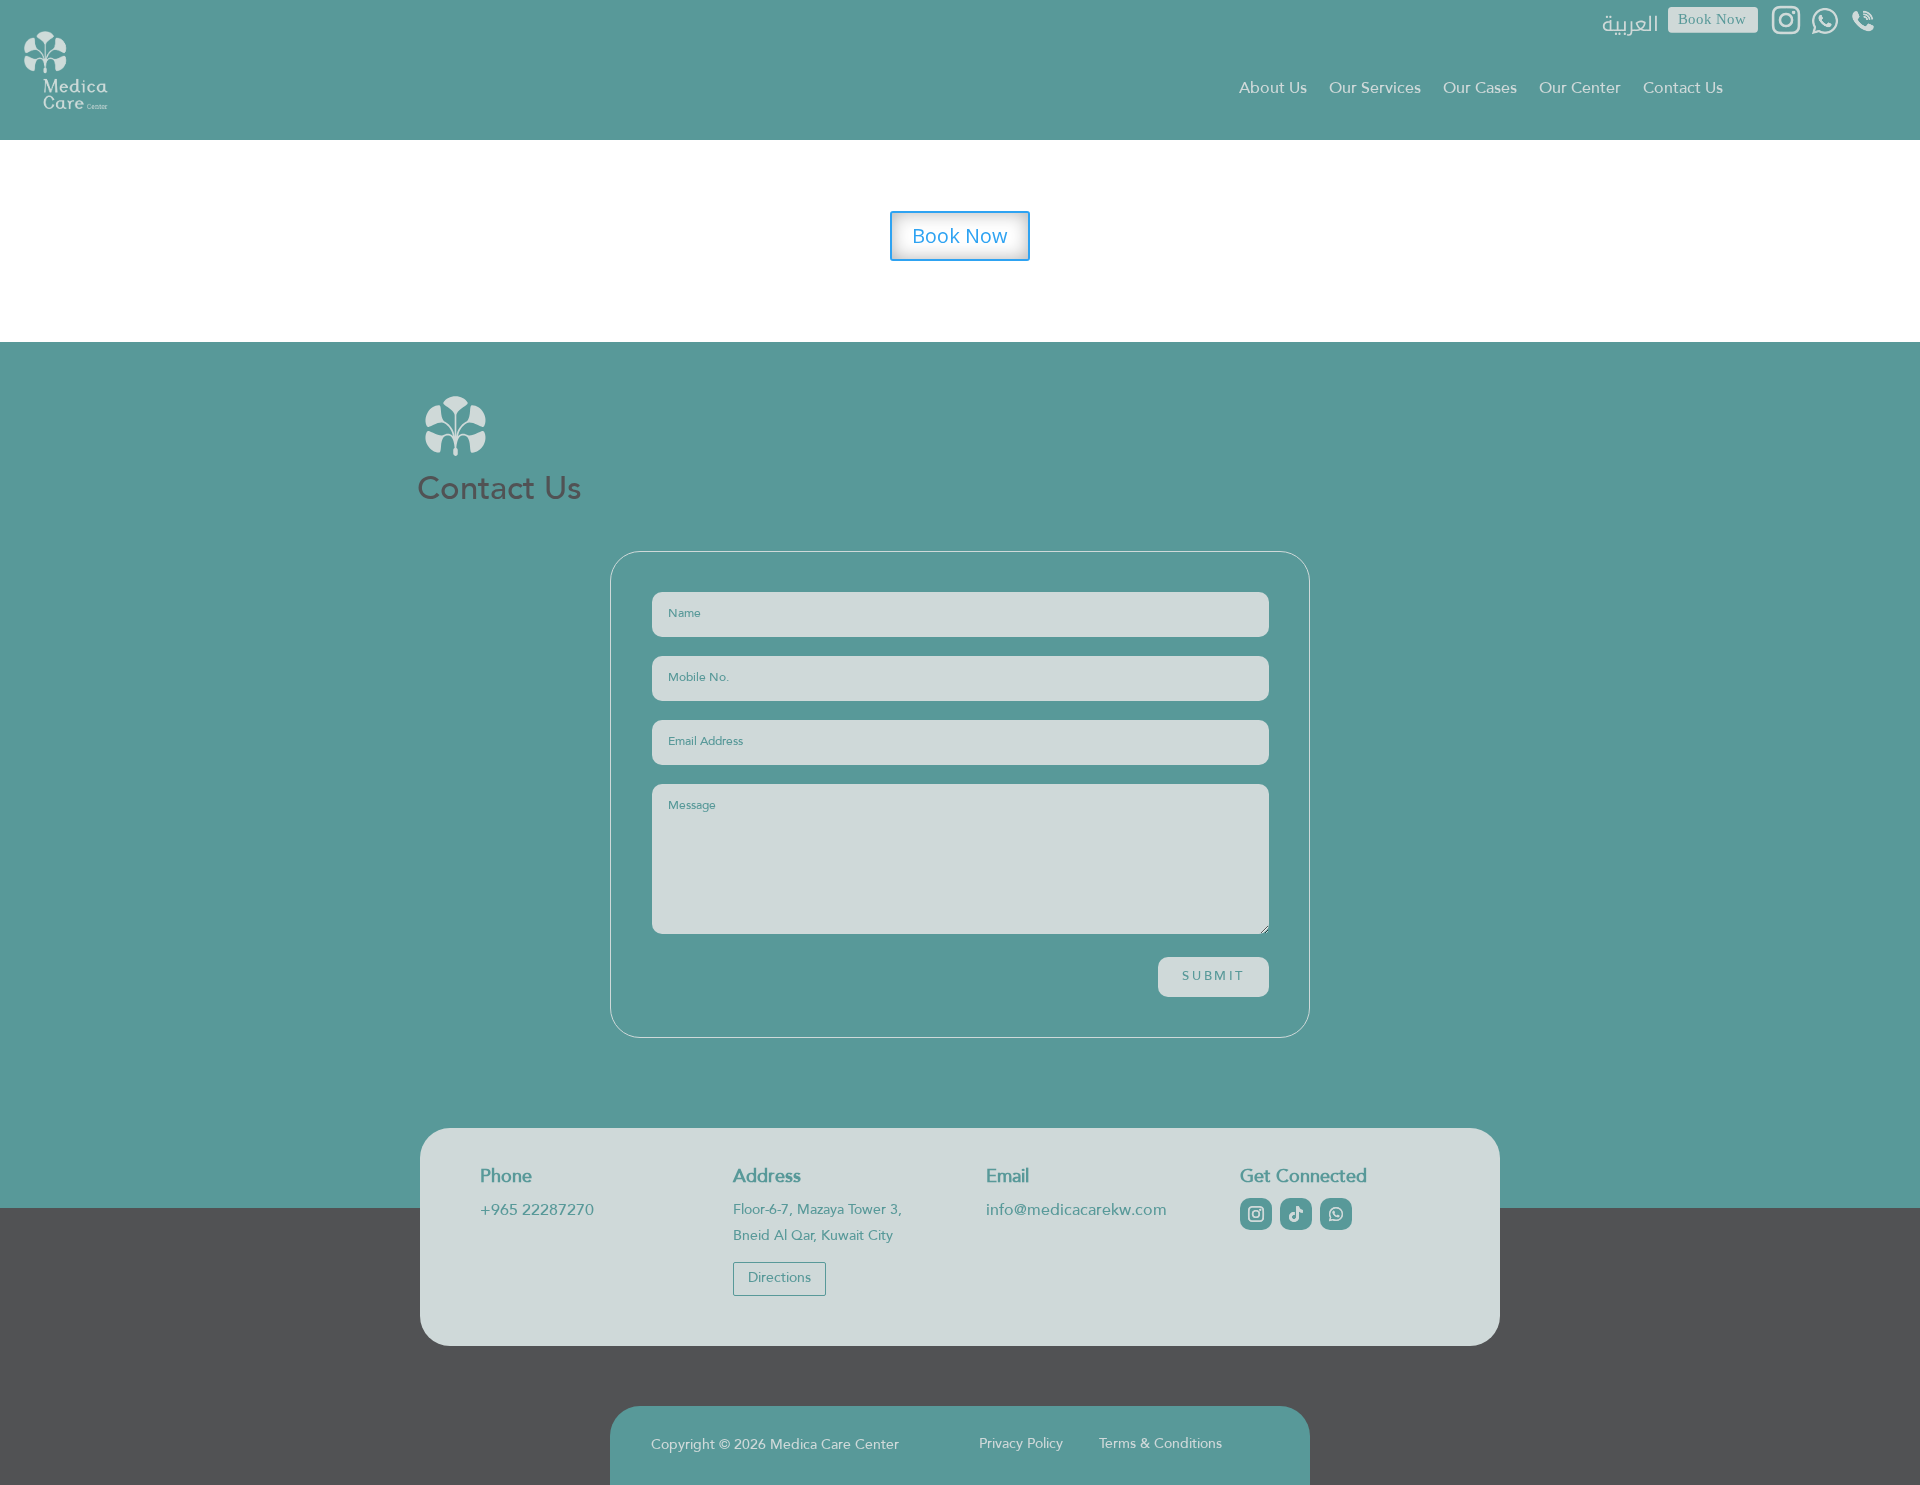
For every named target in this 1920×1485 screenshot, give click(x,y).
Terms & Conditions (1160, 1444)
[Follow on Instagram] (1256, 1214)
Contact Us (1683, 90)
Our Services (1375, 90)
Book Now (960, 235)
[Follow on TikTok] (1296, 1214)
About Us (1273, 90)
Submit (1213, 977)
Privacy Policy (1021, 1444)
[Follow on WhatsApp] (1336, 1214)
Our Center (1580, 90)
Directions (779, 1278)
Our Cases (1480, 90)
